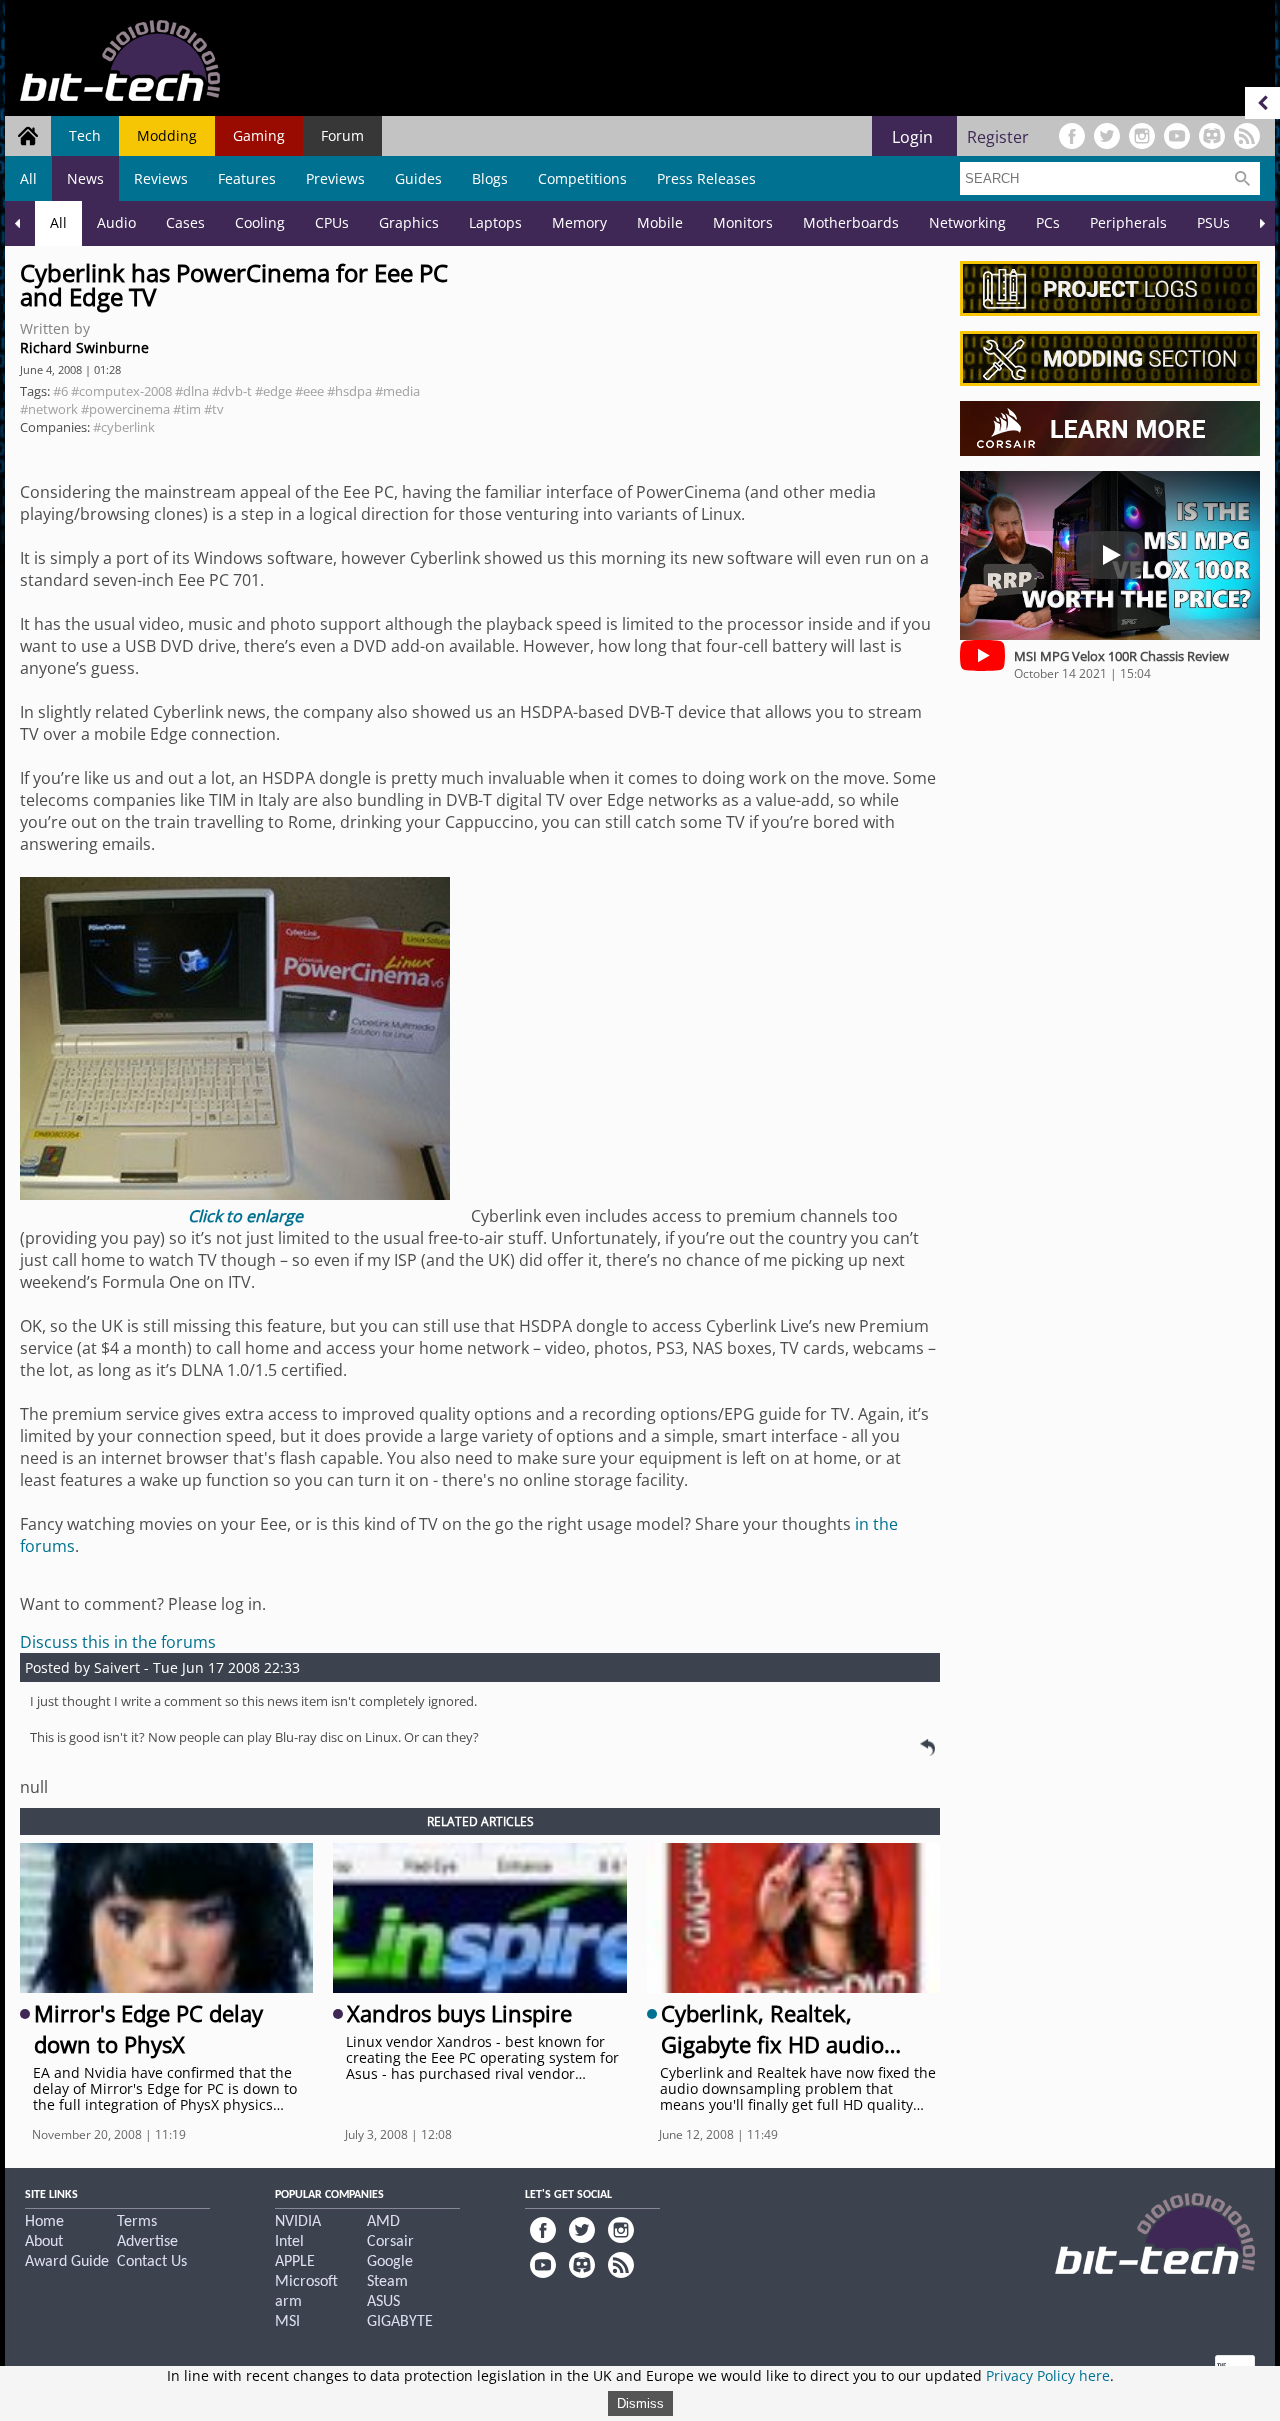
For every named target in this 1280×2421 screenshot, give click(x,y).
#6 (60, 391)
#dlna (192, 391)
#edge (273, 391)
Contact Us (152, 2262)
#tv (214, 409)
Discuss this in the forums (118, 1642)
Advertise (147, 2242)
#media (397, 391)
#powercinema (125, 409)
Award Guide (67, 2262)
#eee (309, 391)
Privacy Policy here (1048, 2375)
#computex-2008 (121, 391)
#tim (187, 409)
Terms (137, 2222)
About (44, 2242)
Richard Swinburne (84, 347)
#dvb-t (232, 391)
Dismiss (640, 2403)
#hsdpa (349, 391)
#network (49, 409)
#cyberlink (124, 427)
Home (44, 2222)
